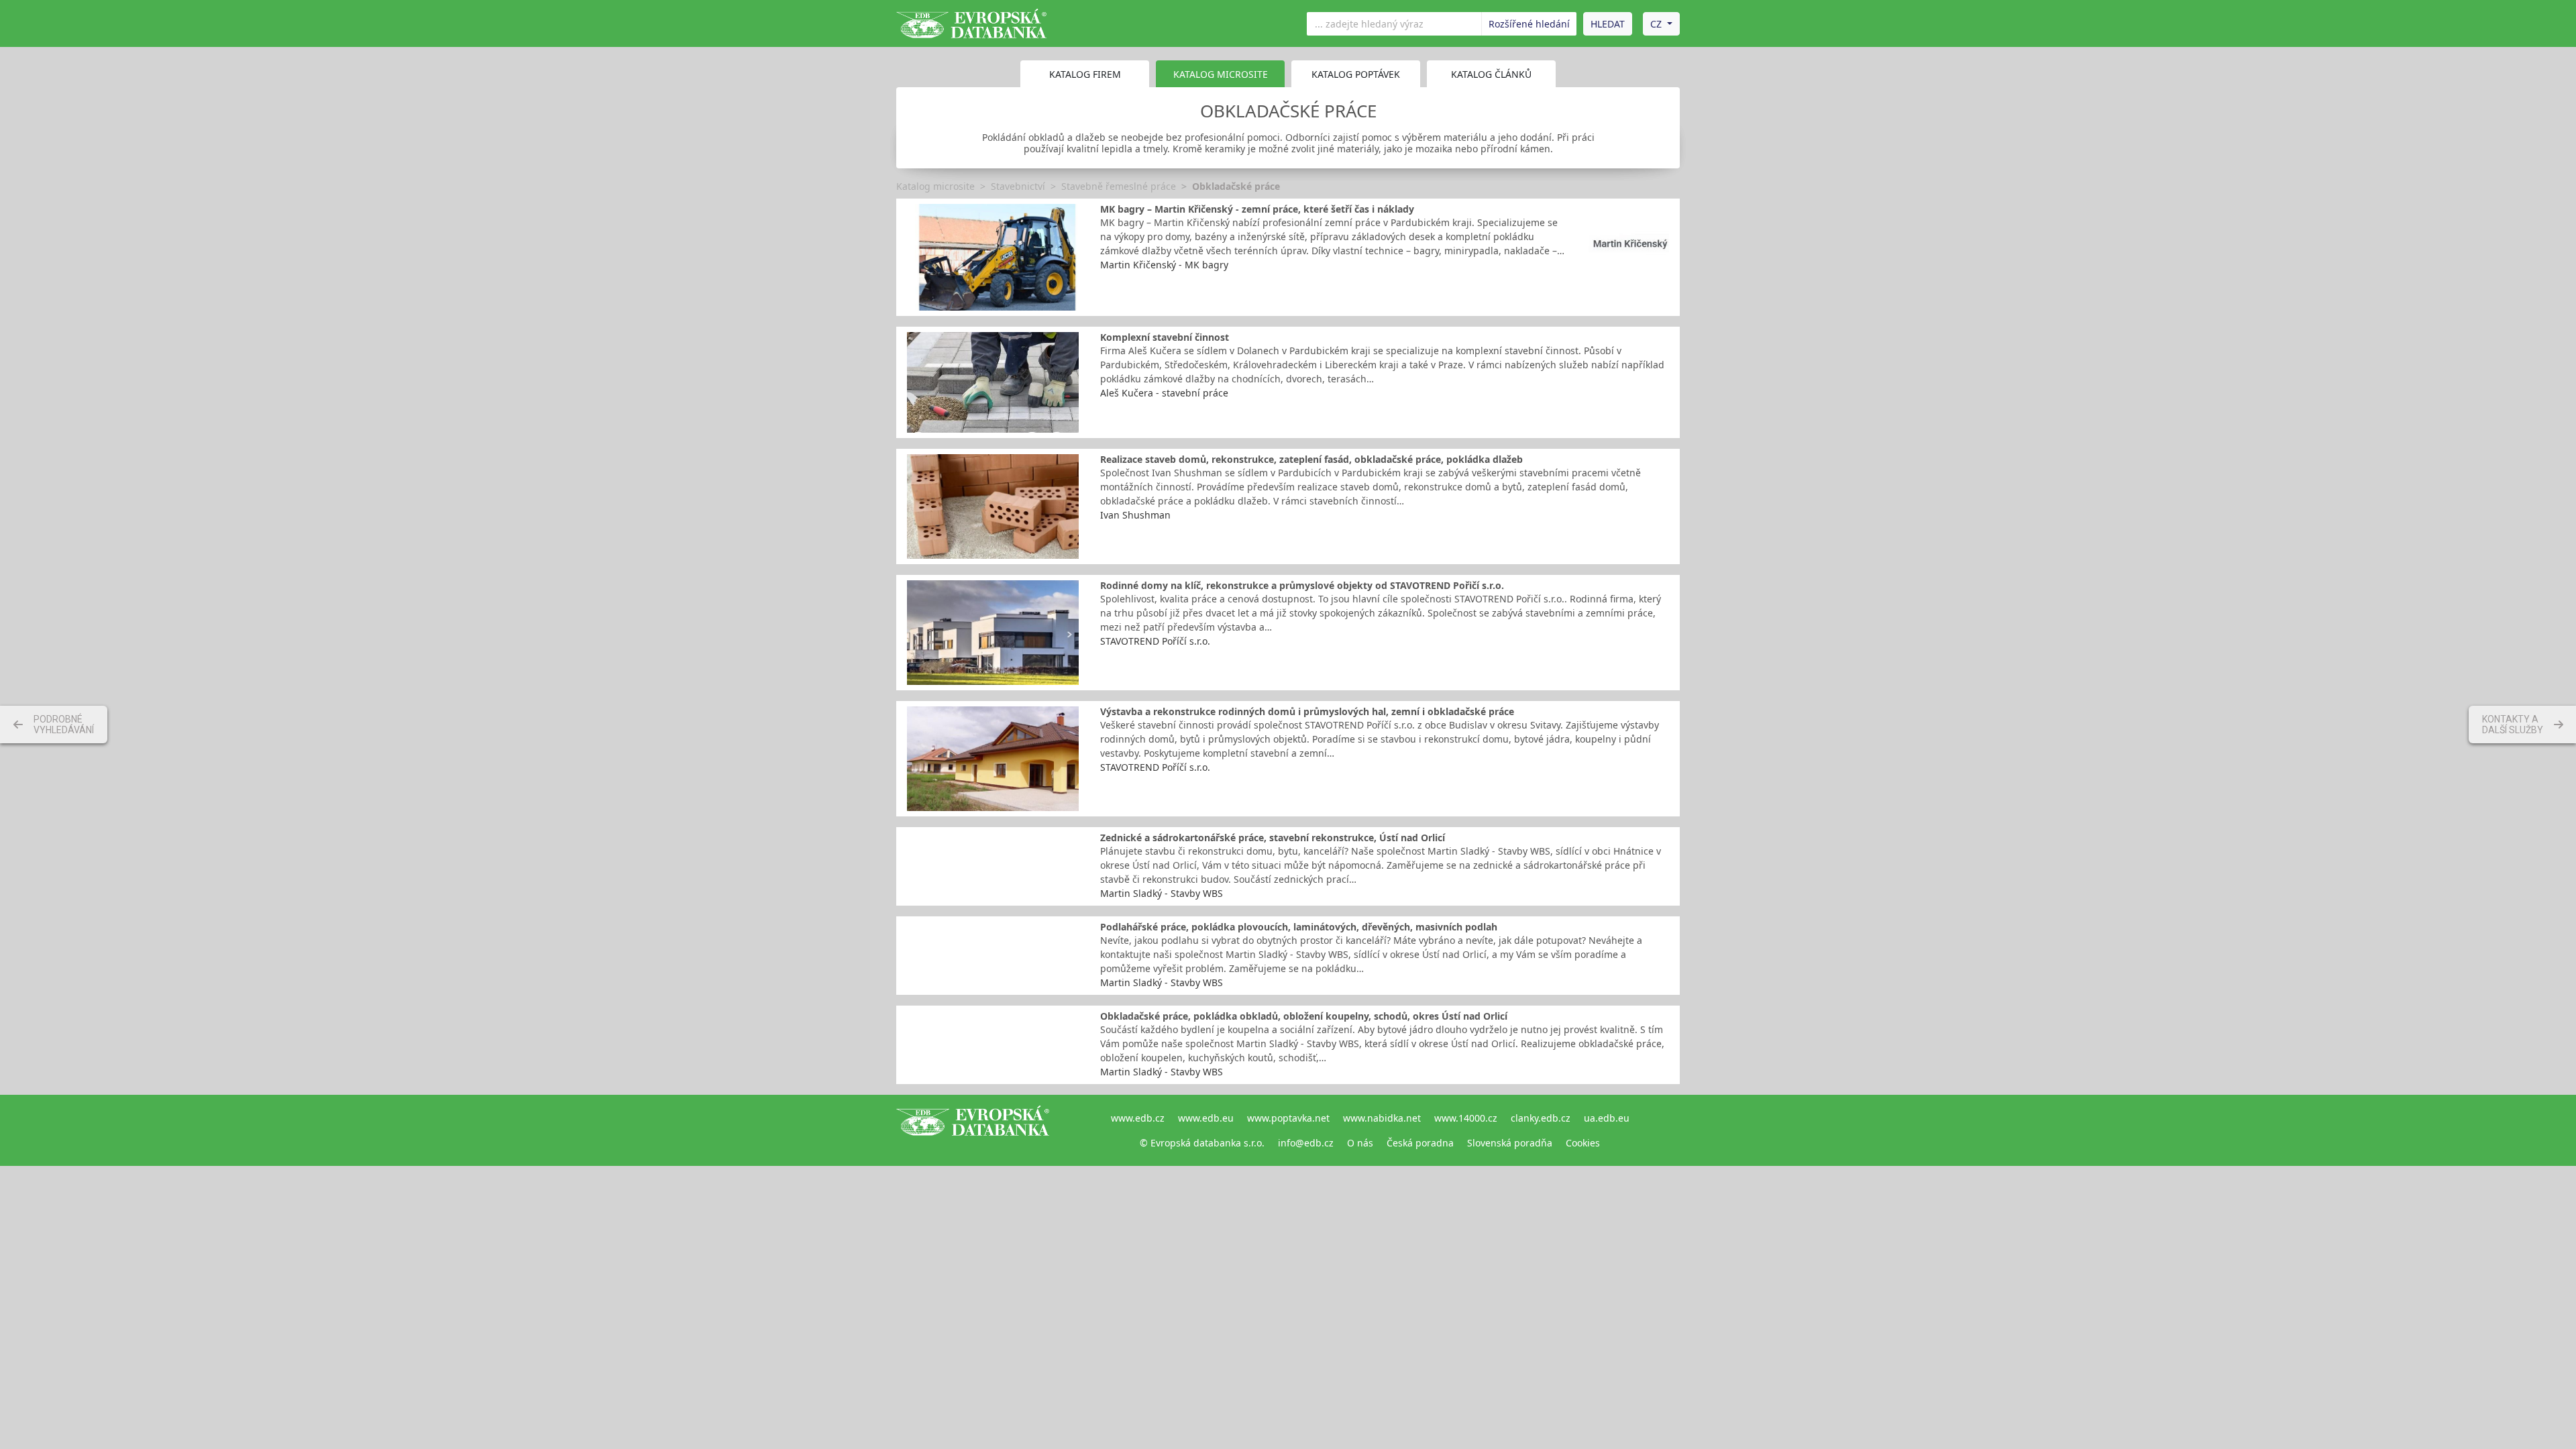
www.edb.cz (1138, 1118)
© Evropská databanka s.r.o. (1202, 1143)
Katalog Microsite (1221, 74)
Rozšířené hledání (1529, 24)
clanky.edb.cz (1541, 1118)
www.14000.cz (1466, 1118)
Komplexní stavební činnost (1165, 337)
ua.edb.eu (1607, 1118)
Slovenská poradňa (1510, 1143)
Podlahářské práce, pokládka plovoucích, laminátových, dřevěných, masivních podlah (1299, 927)
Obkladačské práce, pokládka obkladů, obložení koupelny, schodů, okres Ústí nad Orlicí (1304, 1016)
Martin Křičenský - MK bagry (1164, 265)
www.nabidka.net (1382, 1118)
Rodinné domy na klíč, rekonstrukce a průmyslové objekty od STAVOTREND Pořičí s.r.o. (1302, 585)
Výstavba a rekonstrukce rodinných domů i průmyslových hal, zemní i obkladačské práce (1307, 711)
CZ (1656, 24)
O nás (1360, 1143)
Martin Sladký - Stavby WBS (1162, 893)
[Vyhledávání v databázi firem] (973, 1130)
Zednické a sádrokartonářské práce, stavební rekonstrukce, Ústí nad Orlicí (1273, 838)
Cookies (1583, 1143)
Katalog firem (1085, 74)
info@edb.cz (1306, 1143)
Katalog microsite (935, 186)
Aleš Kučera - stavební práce (1164, 393)
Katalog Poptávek (1356, 74)
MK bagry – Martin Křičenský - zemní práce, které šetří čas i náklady (1257, 209)
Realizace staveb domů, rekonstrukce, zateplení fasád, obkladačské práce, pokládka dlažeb (1311, 459)
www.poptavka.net (1288, 1118)
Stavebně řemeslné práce (1119, 186)
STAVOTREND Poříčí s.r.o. (1155, 641)
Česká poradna (1420, 1143)
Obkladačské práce (1236, 186)
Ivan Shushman (1135, 515)
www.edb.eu (1206, 1118)
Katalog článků (1491, 74)
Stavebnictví (1018, 186)
